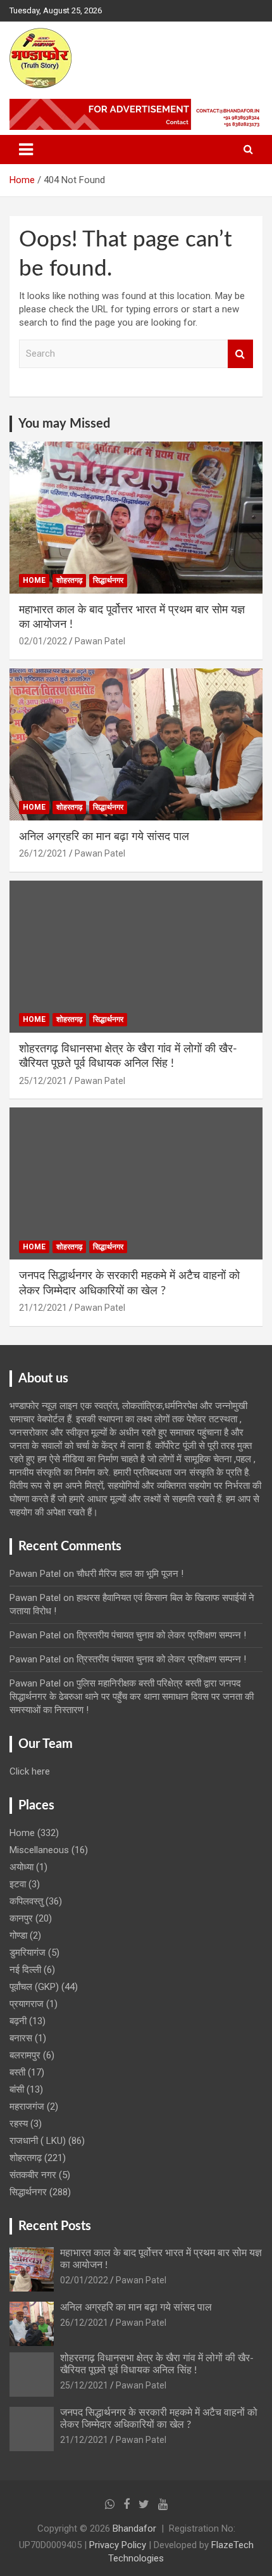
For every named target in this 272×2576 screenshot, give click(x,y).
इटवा (18, 1884)
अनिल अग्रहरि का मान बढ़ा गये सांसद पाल (104, 837)
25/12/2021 (43, 1081)
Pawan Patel (100, 641)
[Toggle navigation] (26, 150)
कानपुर (21, 1918)
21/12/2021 (43, 1308)
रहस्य (19, 2124)
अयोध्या (22, 1867)
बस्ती (17, 2072)
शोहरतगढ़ (69, 580)
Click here (30, 1771)
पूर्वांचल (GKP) (34, 1987)
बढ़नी (18, 2021)
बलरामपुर (25, 2055)
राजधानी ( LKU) (38, 2141)
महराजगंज (27, 2107)
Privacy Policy (118, 2545)
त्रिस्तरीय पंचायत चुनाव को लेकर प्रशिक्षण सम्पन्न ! (161, 1635)
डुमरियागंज (28, 1953)
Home (34, 580)
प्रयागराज (27, 2004)
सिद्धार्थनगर (108, 580)
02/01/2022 (43, 641)
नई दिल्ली (25, 1970)
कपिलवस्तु (26, 1901)
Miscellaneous (39, 1850)
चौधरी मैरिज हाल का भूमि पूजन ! (130, 1574)
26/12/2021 (43, 853)
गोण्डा (18, 1935)
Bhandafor (134, 2528)
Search (240, 354)
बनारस (21, 2038)
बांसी (17, 2089)
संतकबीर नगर (33, 2175)
